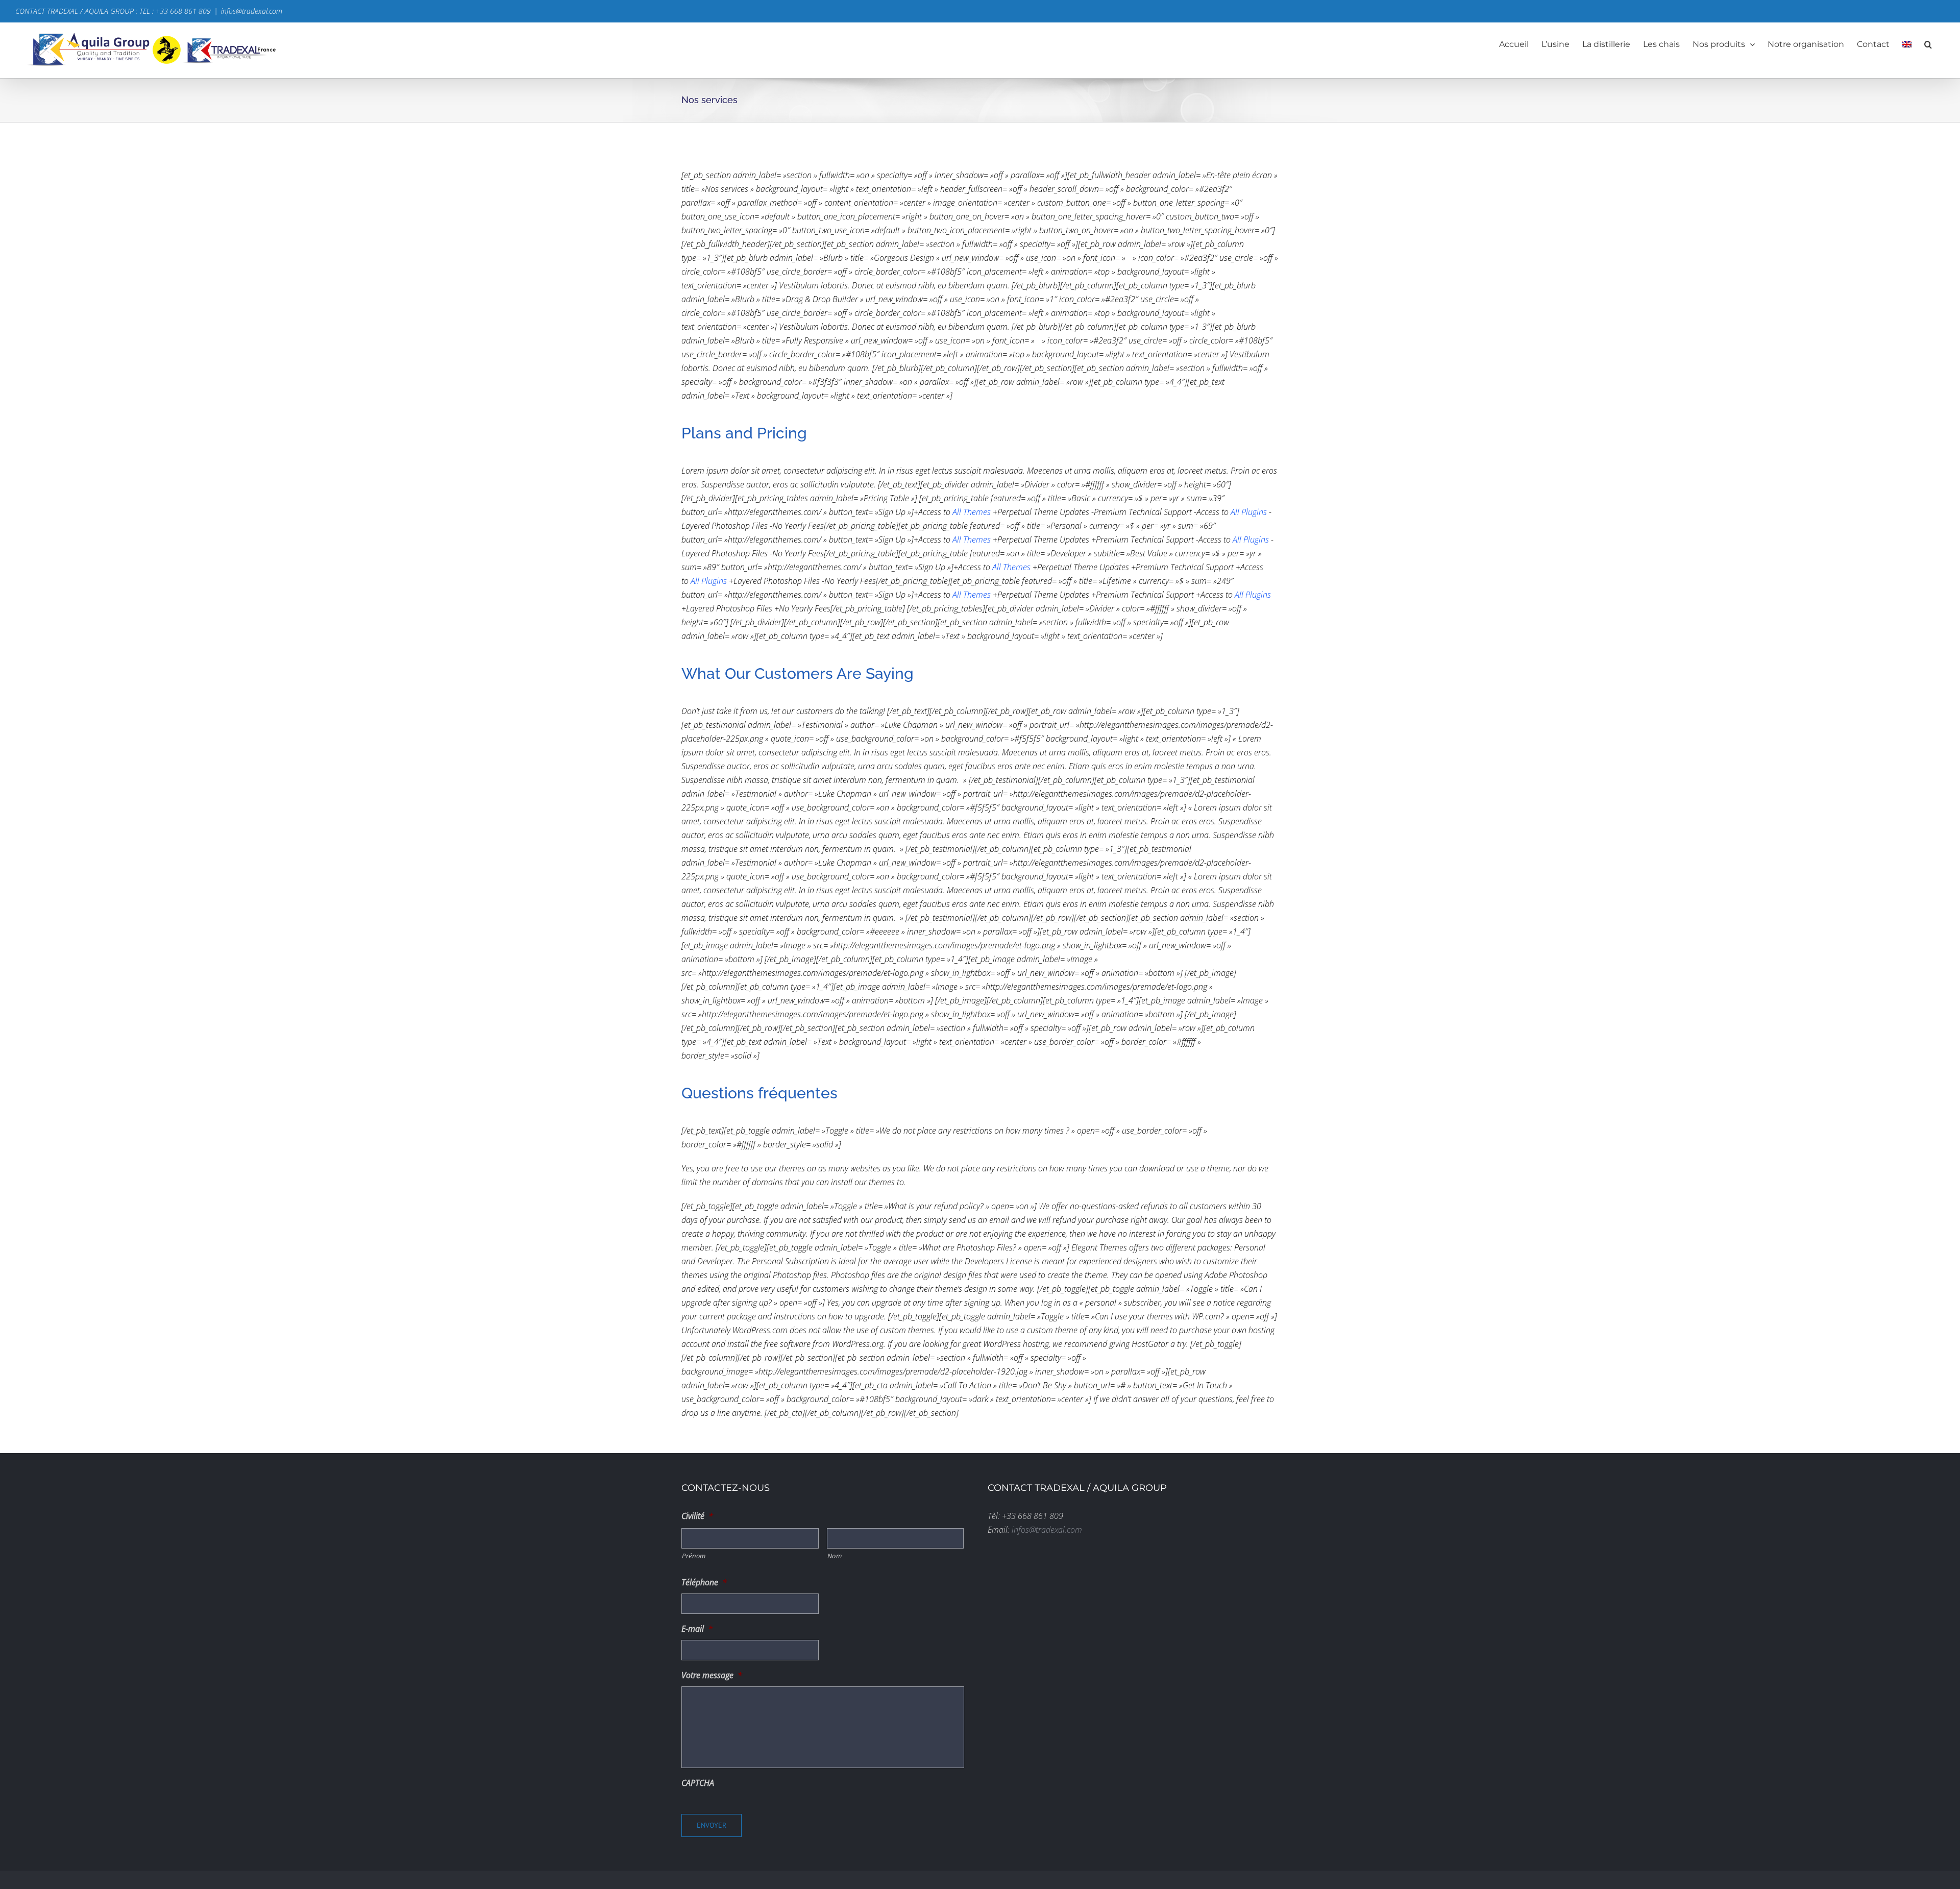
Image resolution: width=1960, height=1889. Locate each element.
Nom (835, 1556)
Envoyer (712, 1825)
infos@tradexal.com (252, 11)
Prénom (694, 1556)
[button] (1928, 44)
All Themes (972, 512)
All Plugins (1249, 512)
